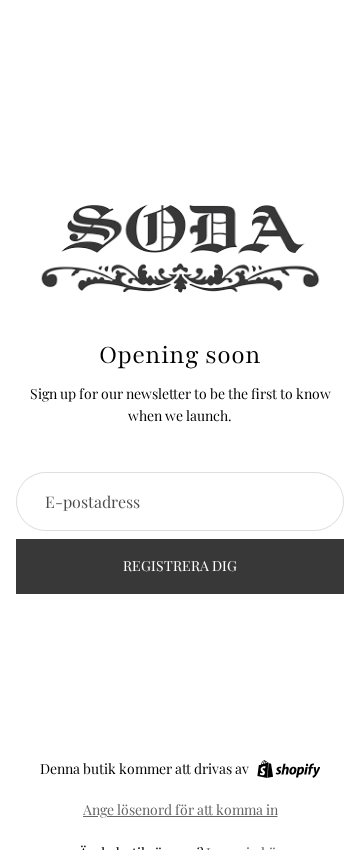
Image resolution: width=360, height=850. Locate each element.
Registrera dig (180, 565)
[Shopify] (288, 769)
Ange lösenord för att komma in (180, 809)
